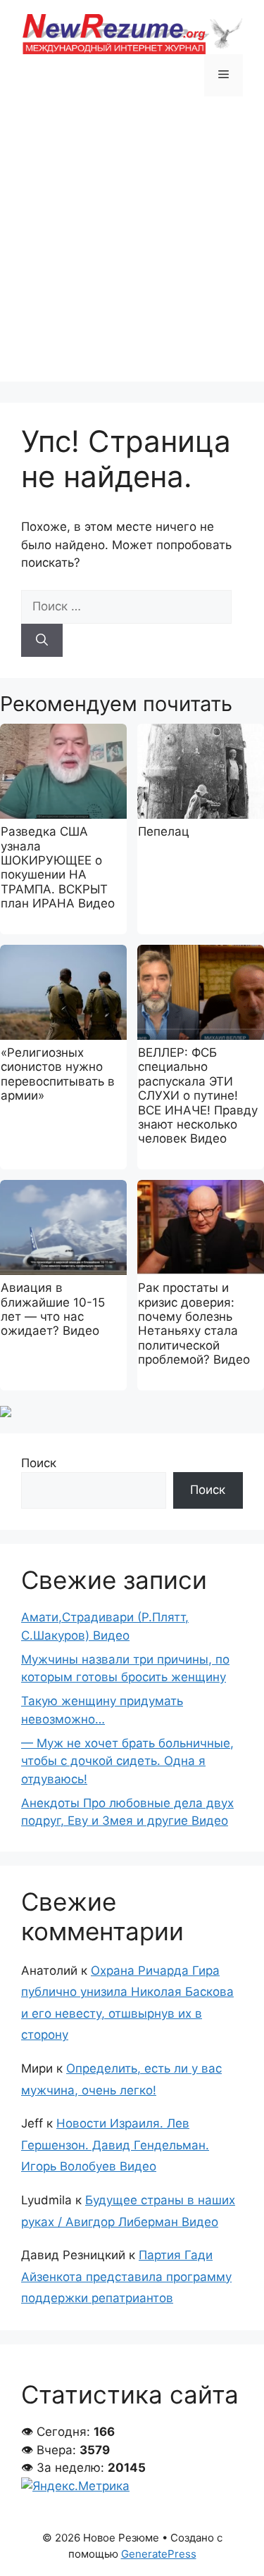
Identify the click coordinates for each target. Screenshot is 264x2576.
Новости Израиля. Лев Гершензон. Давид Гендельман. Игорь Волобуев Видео (115, 2145)
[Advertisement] (132, 250)
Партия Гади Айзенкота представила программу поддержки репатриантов (126, 2276)
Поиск (39, 1463)
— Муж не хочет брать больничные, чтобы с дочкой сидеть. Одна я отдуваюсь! (127, 1761)
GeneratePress (159, 2554)
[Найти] (42, 641)
